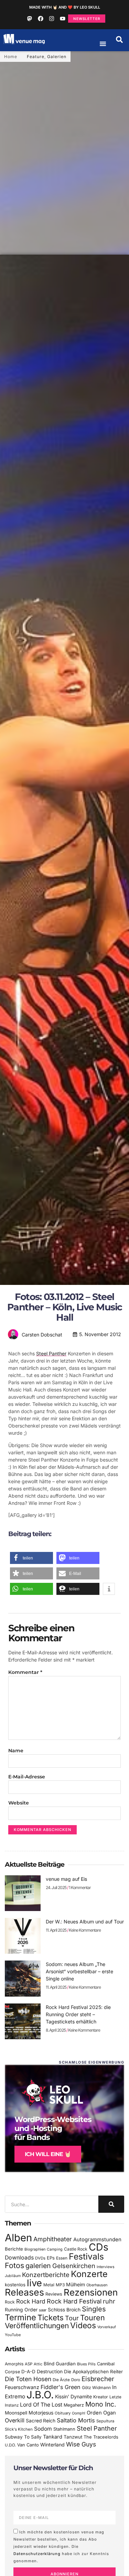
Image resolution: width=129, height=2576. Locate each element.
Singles (94, 2309)
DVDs (40, 2258)
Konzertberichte (46, 2275)
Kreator (101, 2397)
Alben (18, 2238)
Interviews (106, 2267)
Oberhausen (97, 2285)
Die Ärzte (61, 2380)
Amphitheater (53, 2239)
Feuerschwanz (22, 2387)
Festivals (86, 2256)
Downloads (19, 2258)
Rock (10, 2302)
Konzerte (89, 2274)
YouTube (13, 2335)
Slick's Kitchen (19, 2429)
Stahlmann (64, 2429)
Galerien (57, 57)
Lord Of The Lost (41, 2405)
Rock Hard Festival (74, 2301)
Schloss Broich (64, 2310)
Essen (62, 2258)
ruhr (109, 2301)
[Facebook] (41, 19)
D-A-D (28, 2372)
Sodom (43, 2429)
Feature (36, 57)
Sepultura (105, 2421)
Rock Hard (31, 2301)
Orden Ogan (101, 2413)
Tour (72, 2318)
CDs (99, 2247)
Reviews (54, 2294)
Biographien (35, 2249)
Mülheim (76, 2284)
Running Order (21, 2310)
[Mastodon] (30, 19)
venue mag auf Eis (66, 1879)
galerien (38, 2266)
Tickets (51, 2317)
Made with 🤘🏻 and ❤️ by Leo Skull (65, 7)
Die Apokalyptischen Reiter (93, 2372)
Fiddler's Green (61, 2387)
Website (19, 1803)
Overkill (15, 2420)
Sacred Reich (41, 2421)
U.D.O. (10, 2445)
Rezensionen (91, 2292)
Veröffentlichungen (37, 2326)
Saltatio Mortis (76, 2420)
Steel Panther (51, 1353)
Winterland (52, 2445)
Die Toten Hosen (28, 2379)
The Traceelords (101, 2437)
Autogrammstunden (97, 2240)
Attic (38, 2364)
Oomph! (79, 2413)
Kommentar (25, 1672)
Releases (24, 2292)
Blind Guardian (60, 2364)
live (34, 2283)
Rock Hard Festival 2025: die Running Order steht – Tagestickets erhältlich (78, 2014)
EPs (51, 2258)
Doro (76, 2380)
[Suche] (111, 2204)
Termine (20, 2317)
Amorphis (14, 2364)
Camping (55, 2249)
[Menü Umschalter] (103, 44)
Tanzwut (73, 2437)
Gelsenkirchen (74, 2266)
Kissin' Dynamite (73, 2396)
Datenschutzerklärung (37, 2553)
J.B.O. (40, 2395)
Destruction (50, 2372)
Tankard (53, 2437)
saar (43, 2310)
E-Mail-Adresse (27, 1777)
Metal (49, 2285)
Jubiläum (13, 2276)
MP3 (60, 2285)
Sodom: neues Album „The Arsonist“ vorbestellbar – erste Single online (79, 1971)
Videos (83, 2325)
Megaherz (74, 2405)
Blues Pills (86, 2364)
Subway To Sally (23, 2437)
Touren (93, 2318)
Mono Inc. (101, 2404)
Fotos (14, 2265)
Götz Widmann (96, 2388)
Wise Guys (81, 2444)
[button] (119, 40)
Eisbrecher (98, 2379)
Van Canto (28, 2445)
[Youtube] (63, 19)
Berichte (14, 2249)
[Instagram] (52, 19)
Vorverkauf (107, 2327)
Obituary (63, 2413)
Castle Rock (76, 2249)
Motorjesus (41, 2413)
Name (16, 1751)
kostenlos (15, 2285)
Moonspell (16, 2413)
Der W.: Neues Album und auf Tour (85, 1922)
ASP (29, 2364)
